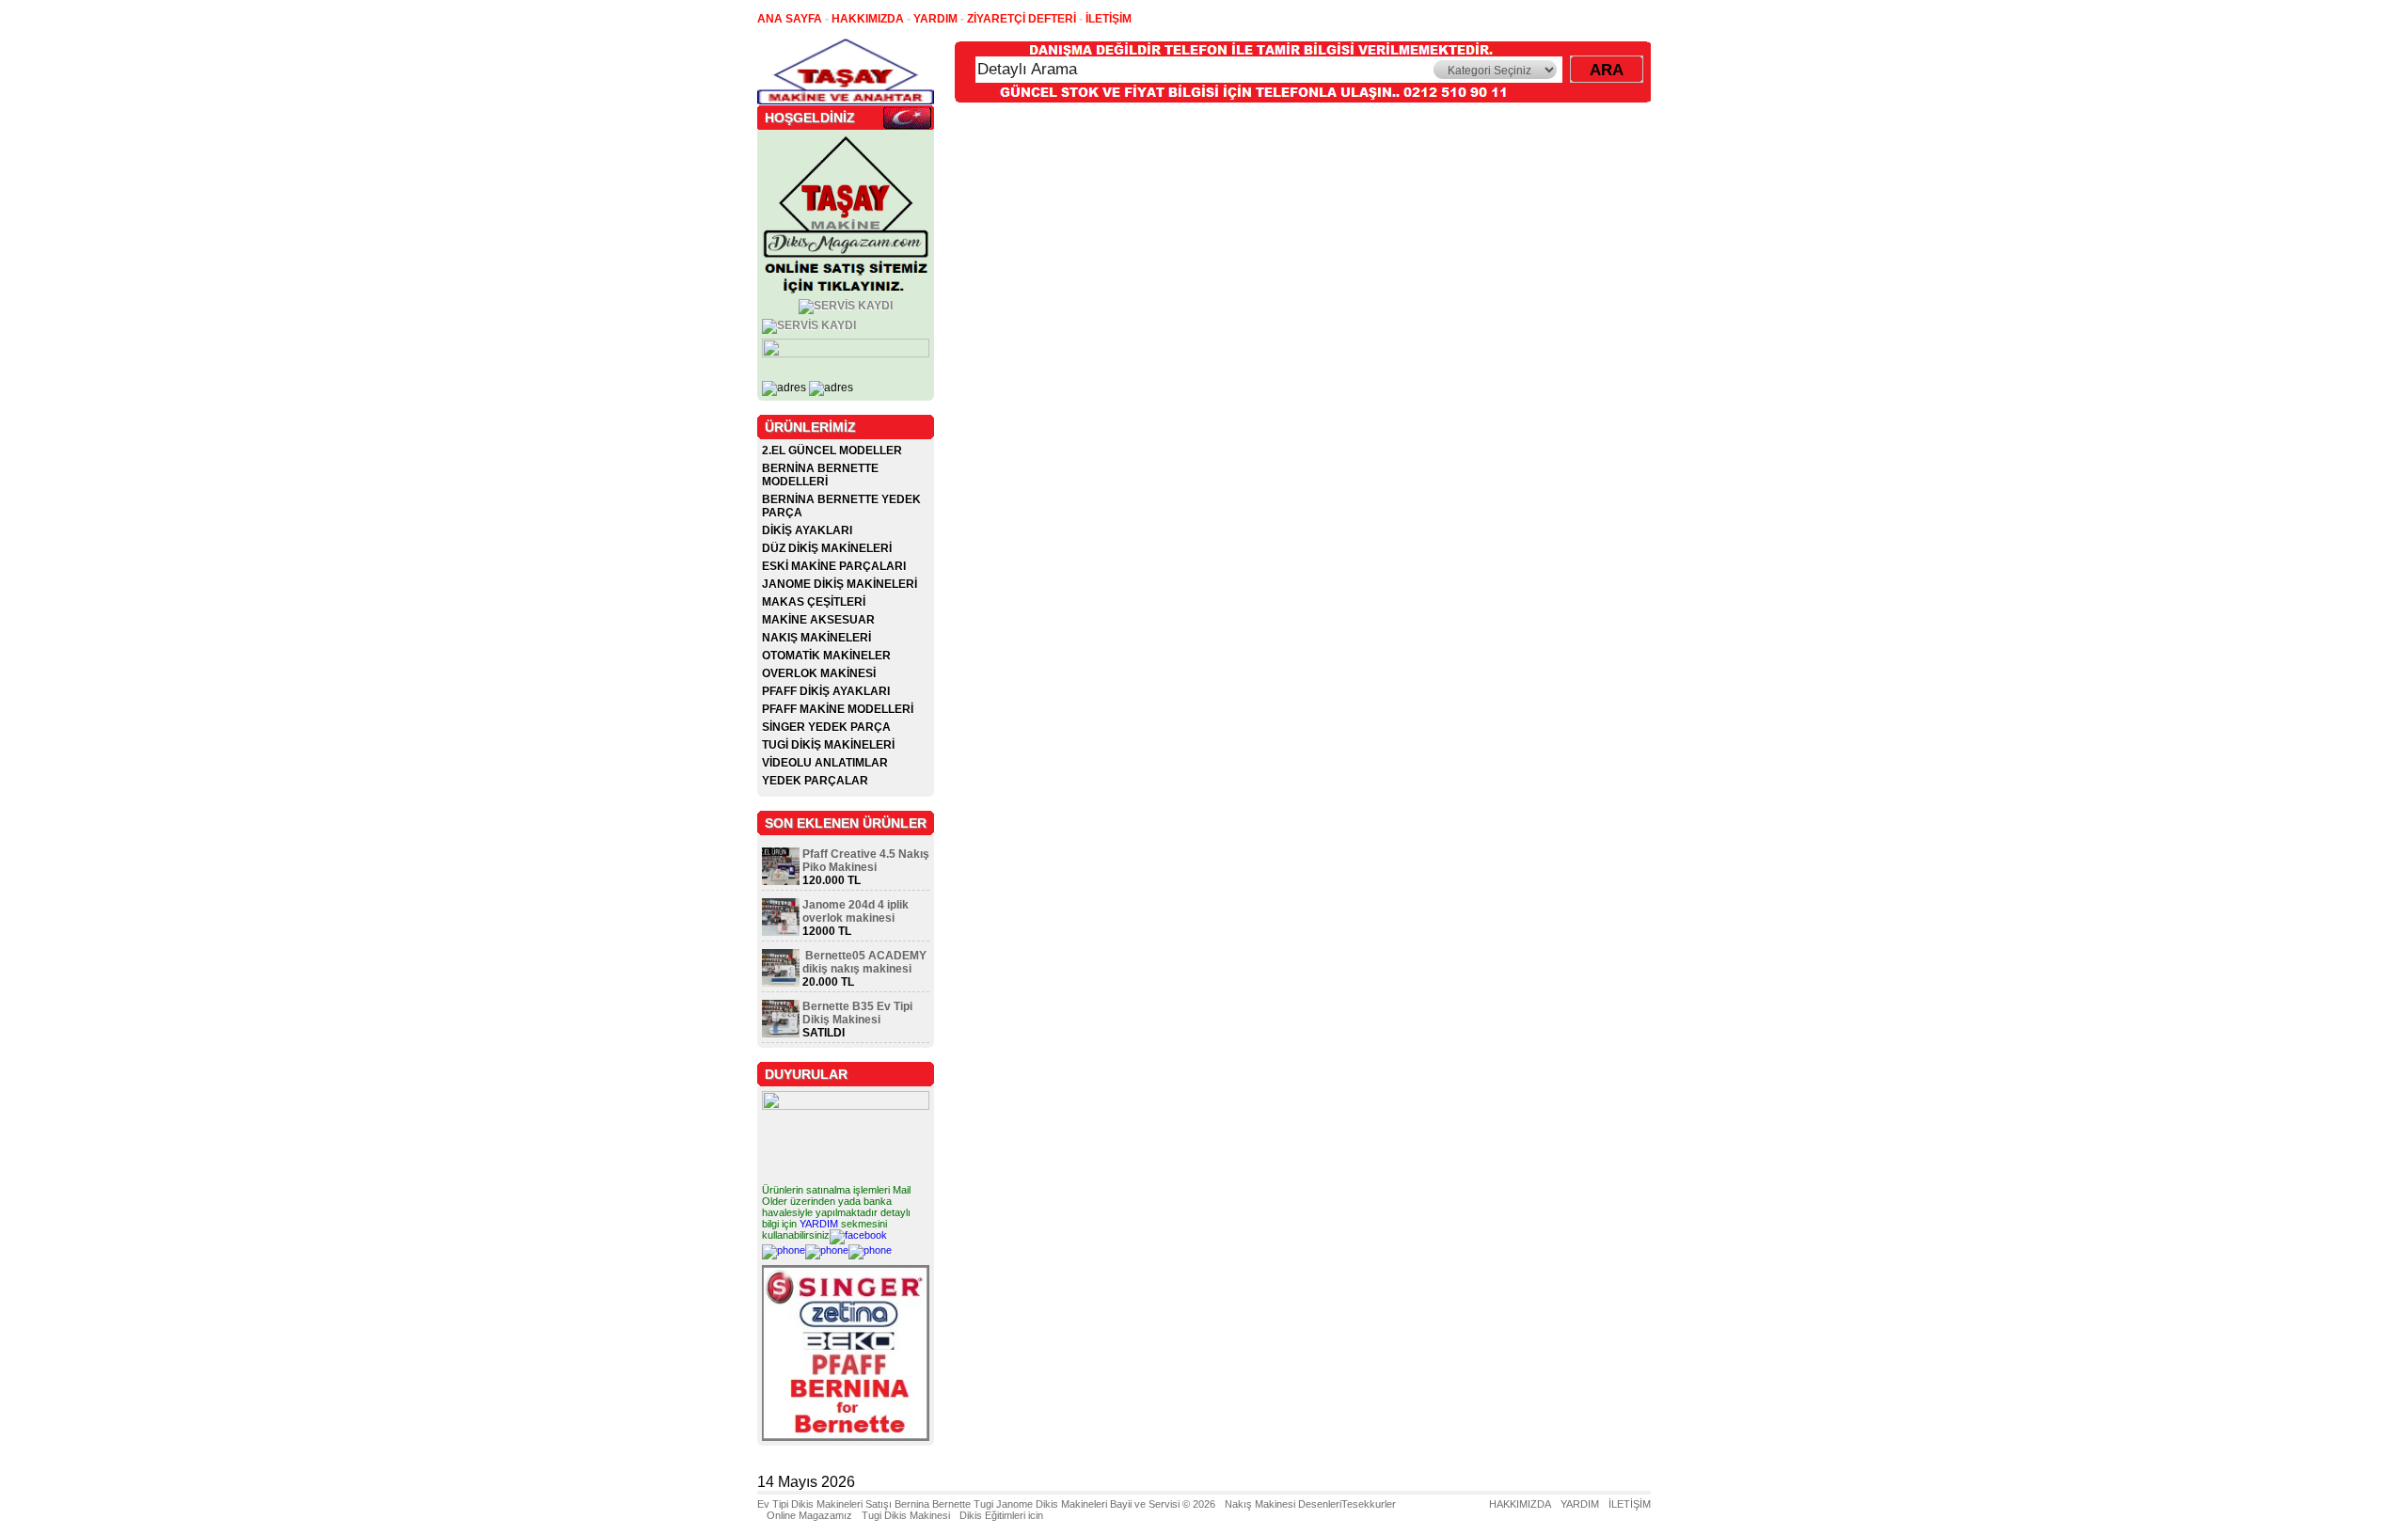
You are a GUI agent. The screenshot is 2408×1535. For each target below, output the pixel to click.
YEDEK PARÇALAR (815, 781)
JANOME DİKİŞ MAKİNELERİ (840, 584)
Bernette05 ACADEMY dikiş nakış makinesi (864, 962)
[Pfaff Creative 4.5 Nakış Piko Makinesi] (781, 881)
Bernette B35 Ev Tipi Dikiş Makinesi (857, 1013)
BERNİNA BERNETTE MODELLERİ (820, 475)
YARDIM (819, 1224)
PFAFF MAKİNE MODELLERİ (838, 709)
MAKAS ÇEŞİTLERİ (814, 602)
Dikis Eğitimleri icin (1001, 1515)
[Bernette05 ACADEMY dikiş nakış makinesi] (781, 983)
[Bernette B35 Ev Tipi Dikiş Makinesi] (781, 1034)
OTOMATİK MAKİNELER (826, 656)
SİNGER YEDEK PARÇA (826, 727)
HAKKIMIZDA (1520, 1504)
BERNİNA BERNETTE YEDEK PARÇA (841, 506)
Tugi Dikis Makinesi (906, 1515)
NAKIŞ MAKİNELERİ (816, 638)
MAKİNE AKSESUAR (818, 620)
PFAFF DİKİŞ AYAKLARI (826, 691)
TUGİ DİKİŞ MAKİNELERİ (828, 745)
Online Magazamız (809, 1515)
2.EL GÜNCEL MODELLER (832, 451)
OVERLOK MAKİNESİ (819, 673)
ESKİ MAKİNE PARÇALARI (834, 566)
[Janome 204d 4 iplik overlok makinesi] (781, 932)
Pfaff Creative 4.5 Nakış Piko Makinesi (866, 861)
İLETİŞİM (1630, 1504)
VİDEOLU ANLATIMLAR (825, 763)
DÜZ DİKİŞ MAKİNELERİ (827, 548)
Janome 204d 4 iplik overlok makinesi (855, 911)
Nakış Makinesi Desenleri (1283, 1504)
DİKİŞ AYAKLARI (807, 530)
